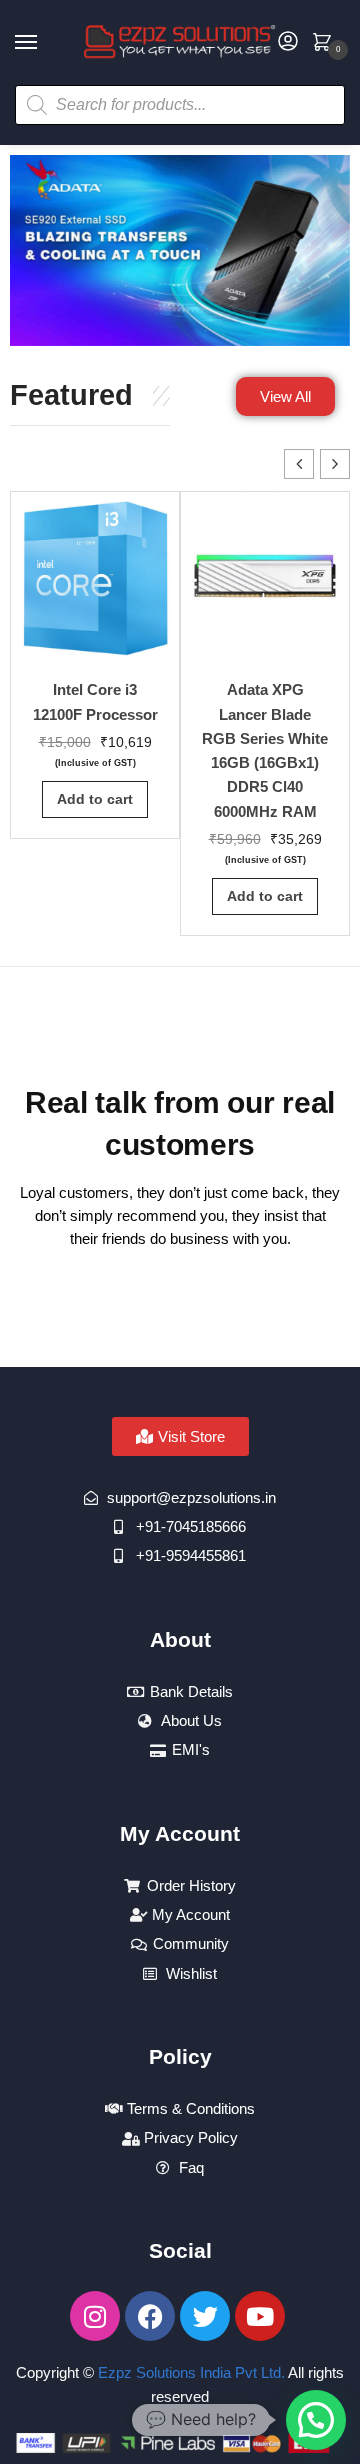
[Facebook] (150, 2316)
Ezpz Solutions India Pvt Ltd (189, 2372)
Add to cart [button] (95, 799)
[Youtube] (260, 2316)
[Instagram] (95, 2316)
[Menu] (45, 43)
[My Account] (288, 42)
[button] (335, 464)
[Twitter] (205, 2316)
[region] (180, 250)
